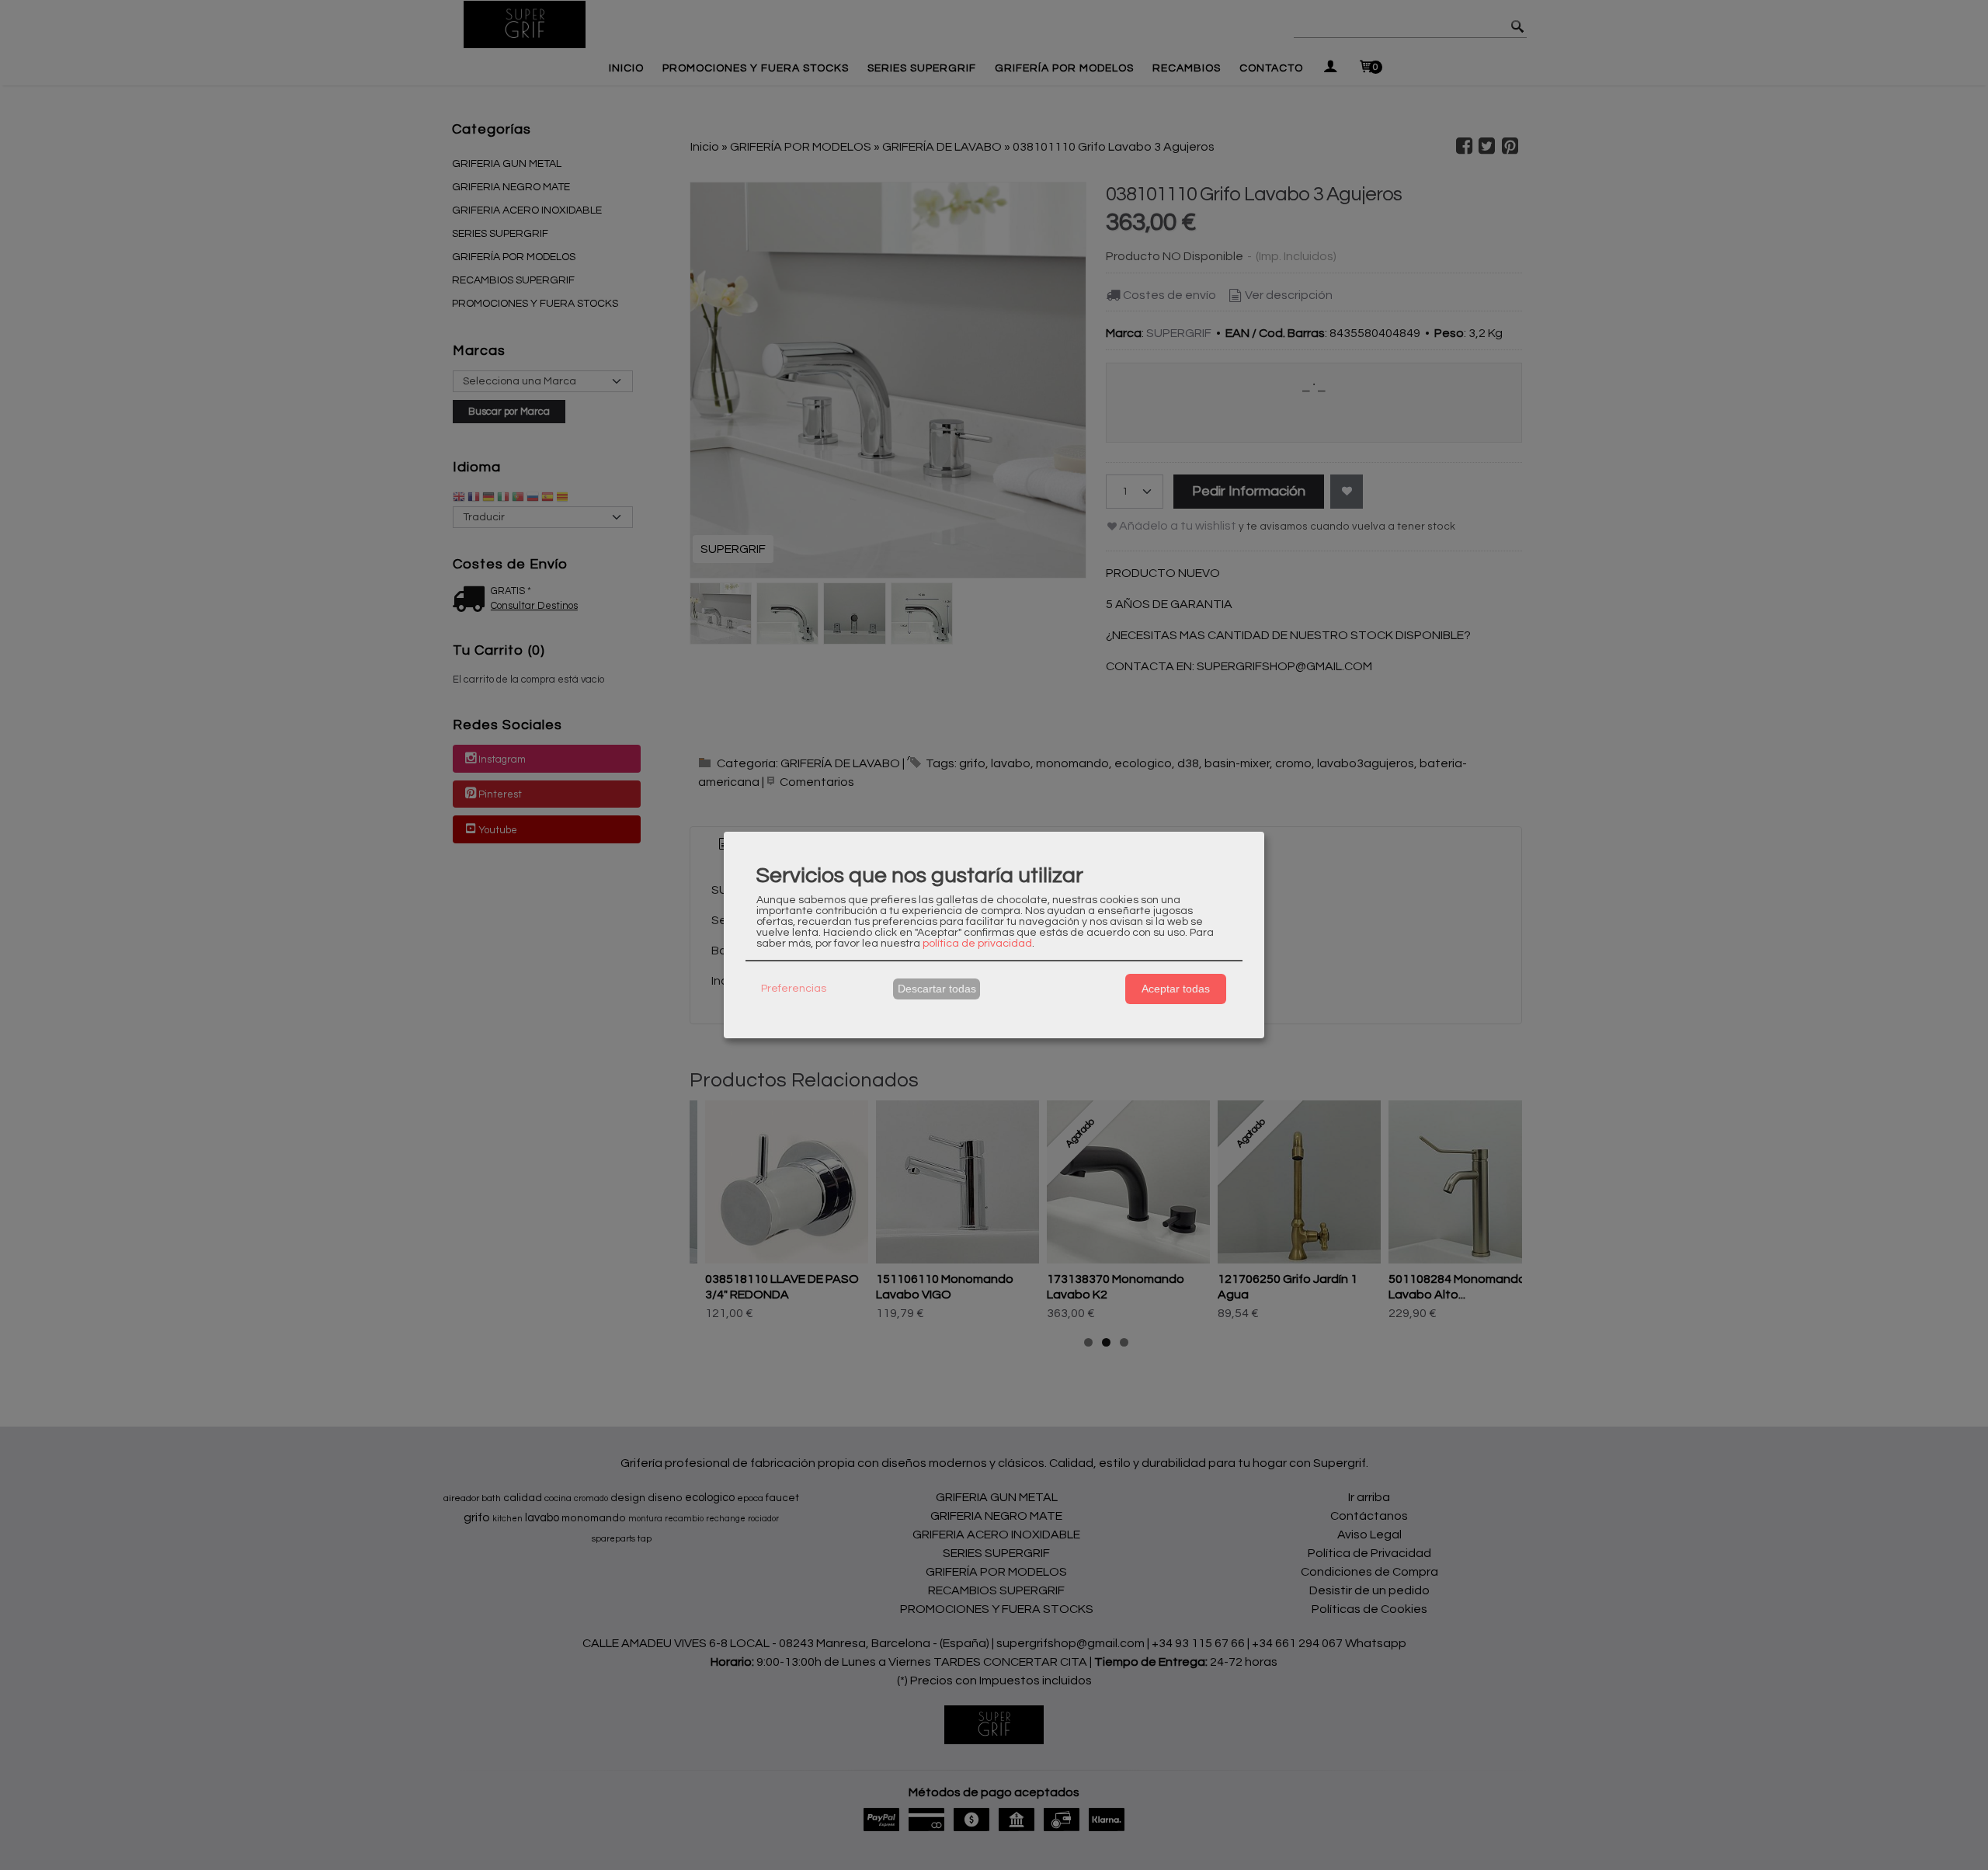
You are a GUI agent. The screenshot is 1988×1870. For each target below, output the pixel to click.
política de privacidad (977, 944)
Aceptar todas (1176, 989)
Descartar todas (937, 989)
